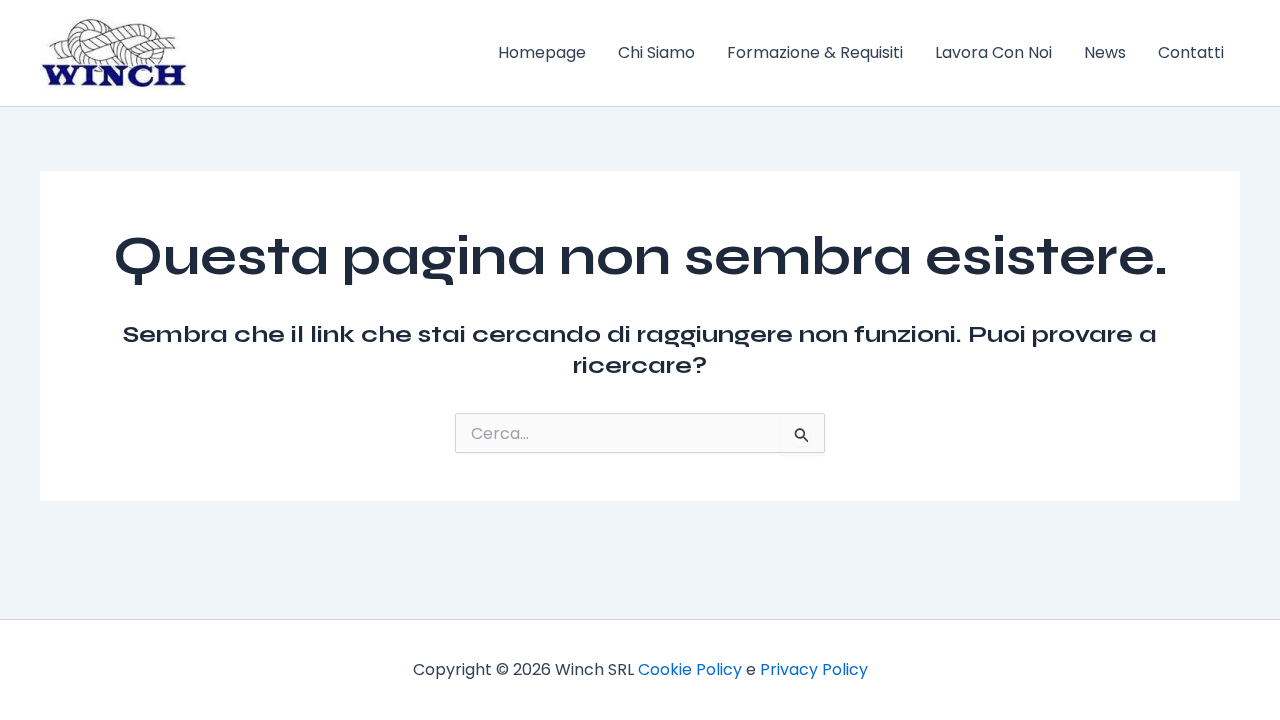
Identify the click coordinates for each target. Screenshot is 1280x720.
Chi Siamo (656, 52)
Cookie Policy (690, 669)
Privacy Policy (814, 669)
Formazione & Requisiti (815, 52)
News (1105, 52)
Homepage (542, 52)
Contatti (1191, 52)
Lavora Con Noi (993, 52)
